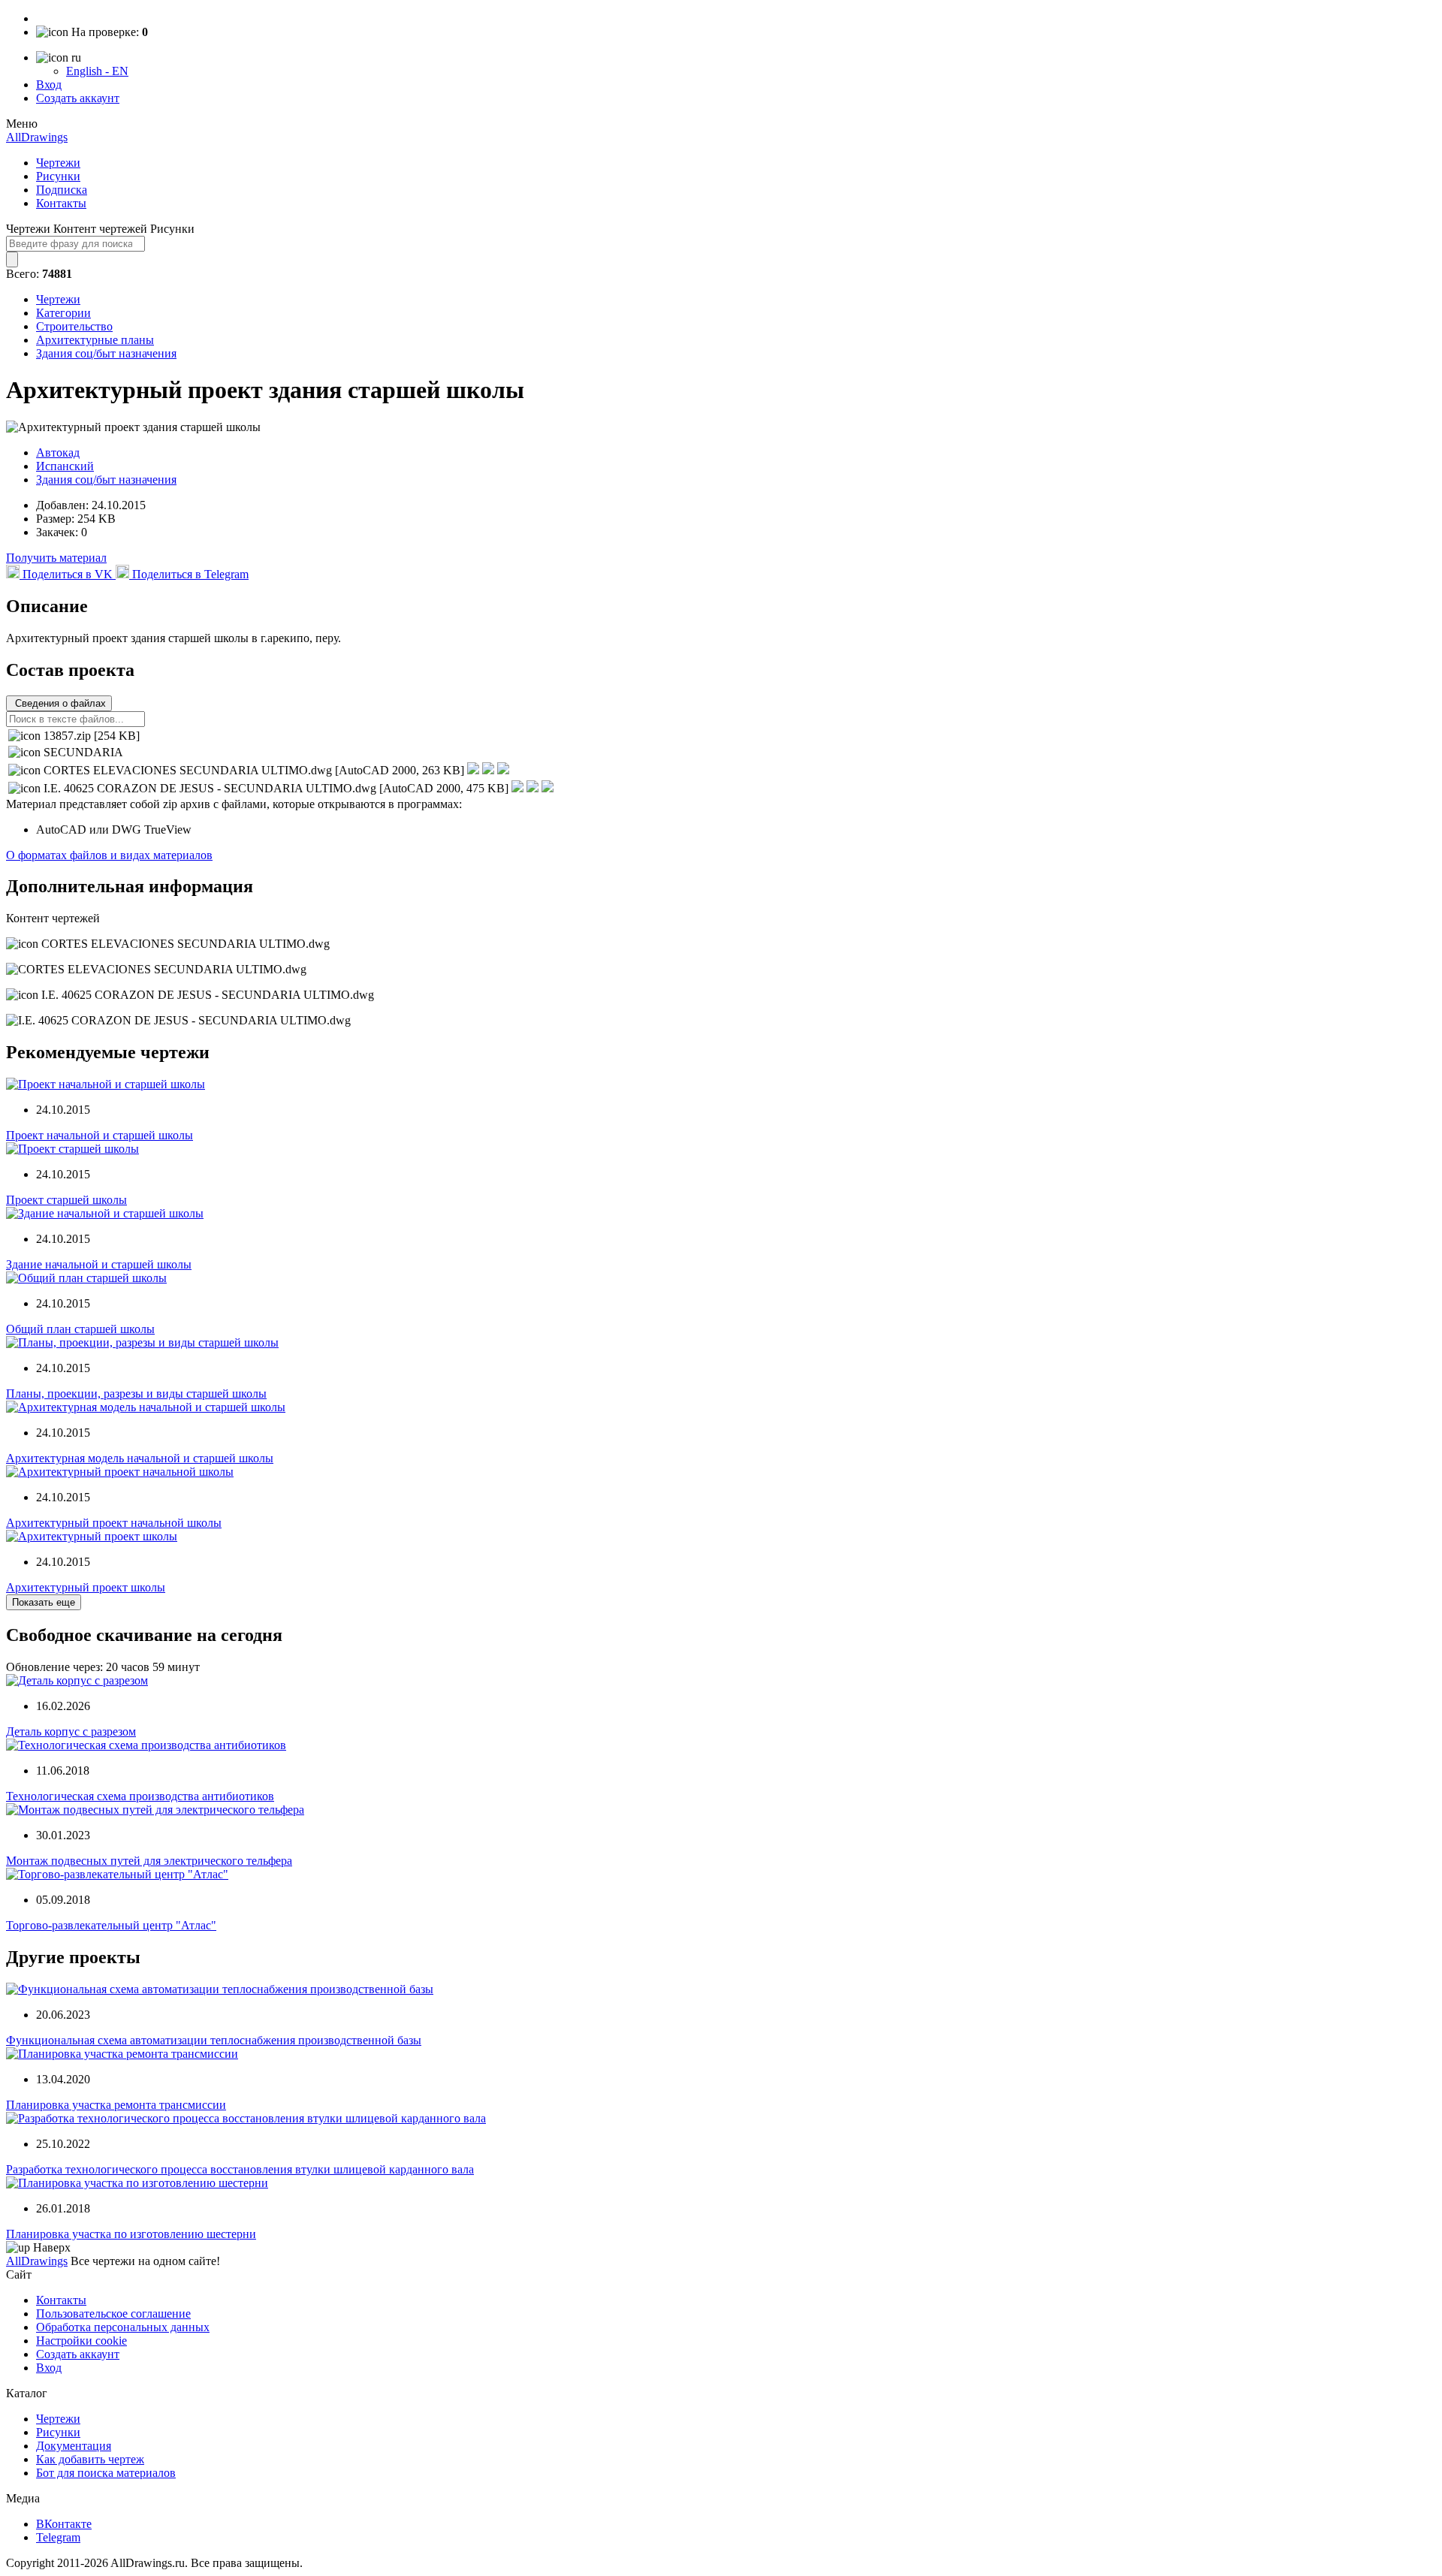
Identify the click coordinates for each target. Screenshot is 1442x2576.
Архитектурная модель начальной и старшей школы (140, 1458)
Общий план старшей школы (80, 1329)
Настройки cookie (81, 2341)
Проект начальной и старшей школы (100, 1135)
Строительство (74, 326)
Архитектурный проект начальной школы (114, 1523)
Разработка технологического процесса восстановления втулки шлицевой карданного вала (240, 2169)
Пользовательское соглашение (113, 2314)
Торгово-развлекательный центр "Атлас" (111, 1925)
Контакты (61, 203)
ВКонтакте (64, 2524)
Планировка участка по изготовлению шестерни (131, 2234)
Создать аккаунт (78, 98)
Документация (74, 2446)
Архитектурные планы (95, 340)
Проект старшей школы (66, 1200)
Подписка (62, 190)
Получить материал (56, 558)
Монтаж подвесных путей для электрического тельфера (149, 1861)
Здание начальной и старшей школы (99, 1264)
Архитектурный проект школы (86, 1587)
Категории (63, 313)
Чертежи (58, 163)
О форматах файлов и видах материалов (109, 855)
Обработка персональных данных (123, 2327)
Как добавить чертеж (90, 2459)
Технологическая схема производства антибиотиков (140, 1796)
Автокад (58, 452)
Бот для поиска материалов (106, 2473)
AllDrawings (37, 137)
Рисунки (58, 176)
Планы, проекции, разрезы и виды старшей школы (136, 1394)
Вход (49, 84)
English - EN (97, 71)
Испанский (65, 466)
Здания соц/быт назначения (106, 353)
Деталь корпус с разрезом (71, 1731)
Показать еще (44, 1602)
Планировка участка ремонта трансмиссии (116, 2105)
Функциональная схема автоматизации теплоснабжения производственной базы (214, 2040)
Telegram (58, 2537)
